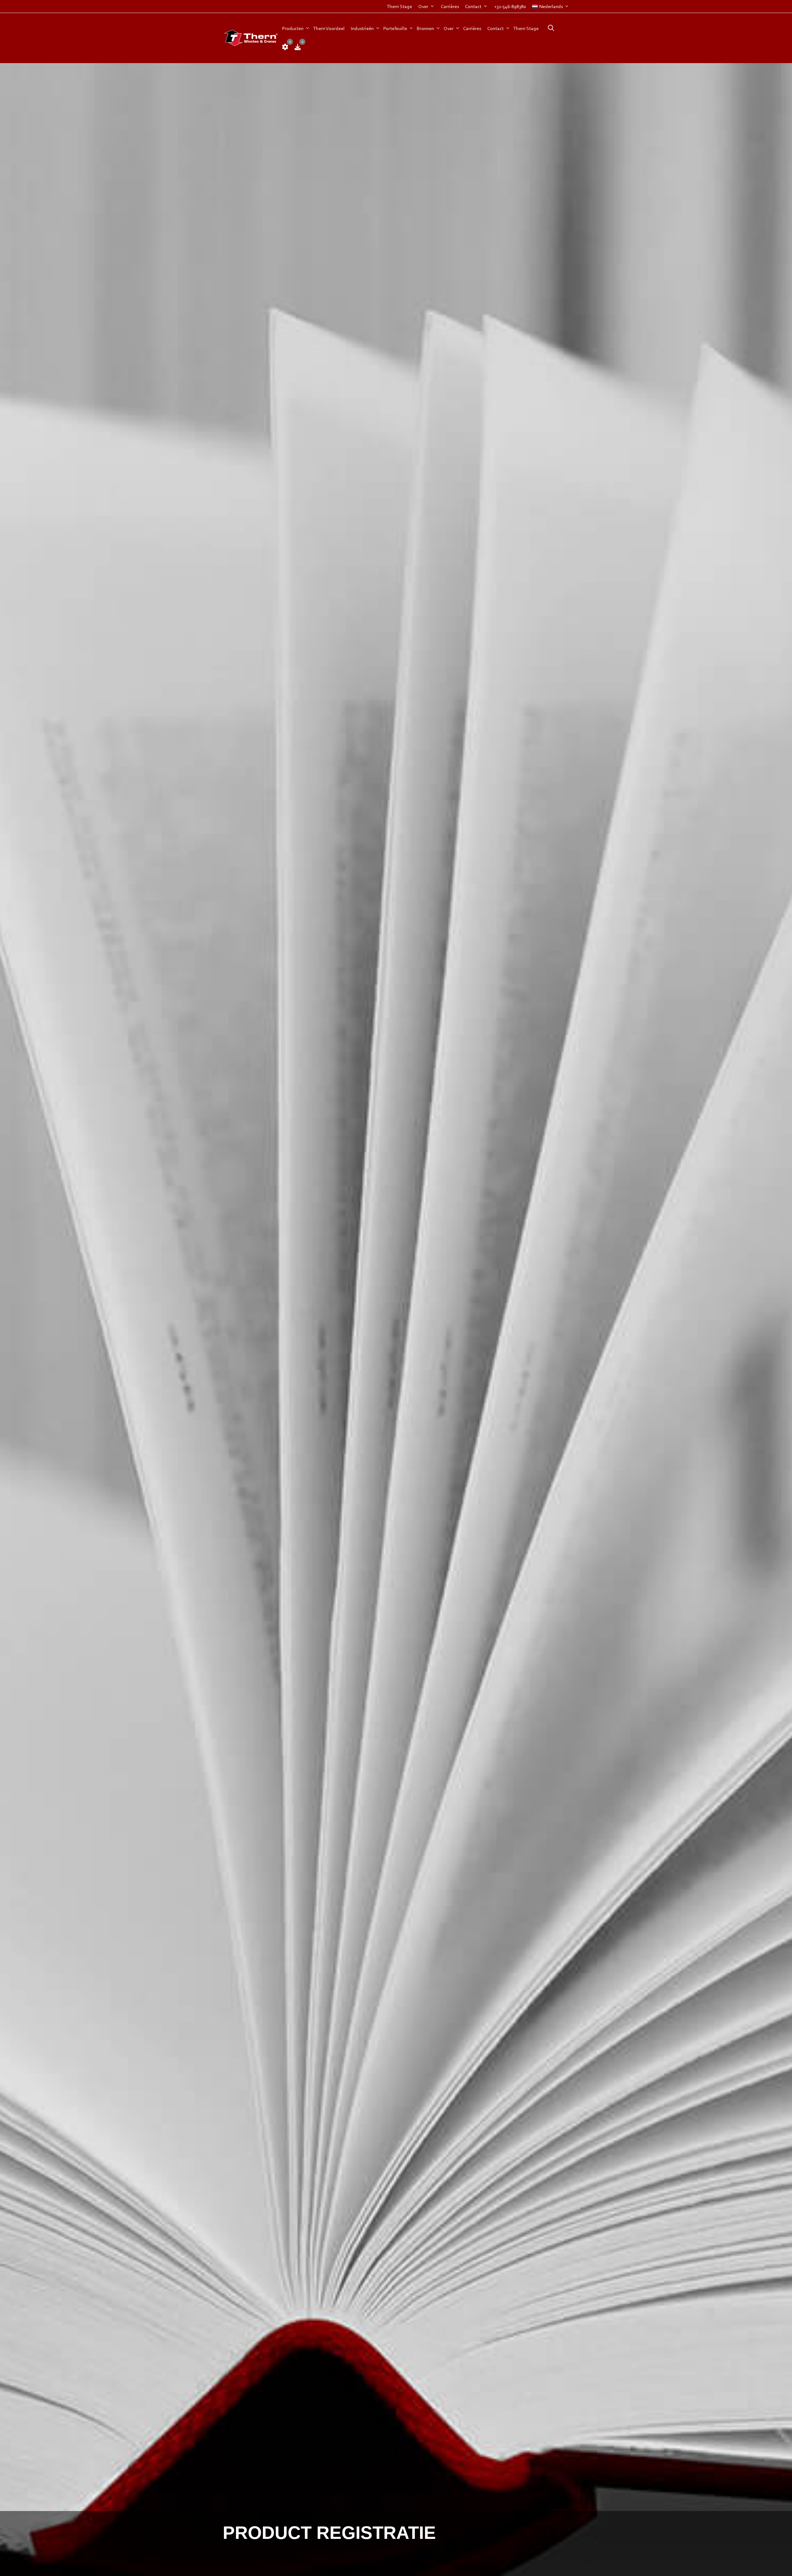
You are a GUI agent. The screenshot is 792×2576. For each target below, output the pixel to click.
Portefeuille (395, 28)
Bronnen (425, 28)
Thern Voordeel (329, 28)
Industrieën (362, 28)
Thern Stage (399, 6)
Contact (473, 6)
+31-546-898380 (510, 6)
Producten (293, 28)
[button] (549, 28)
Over (423, 6)
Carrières (450, 6)
